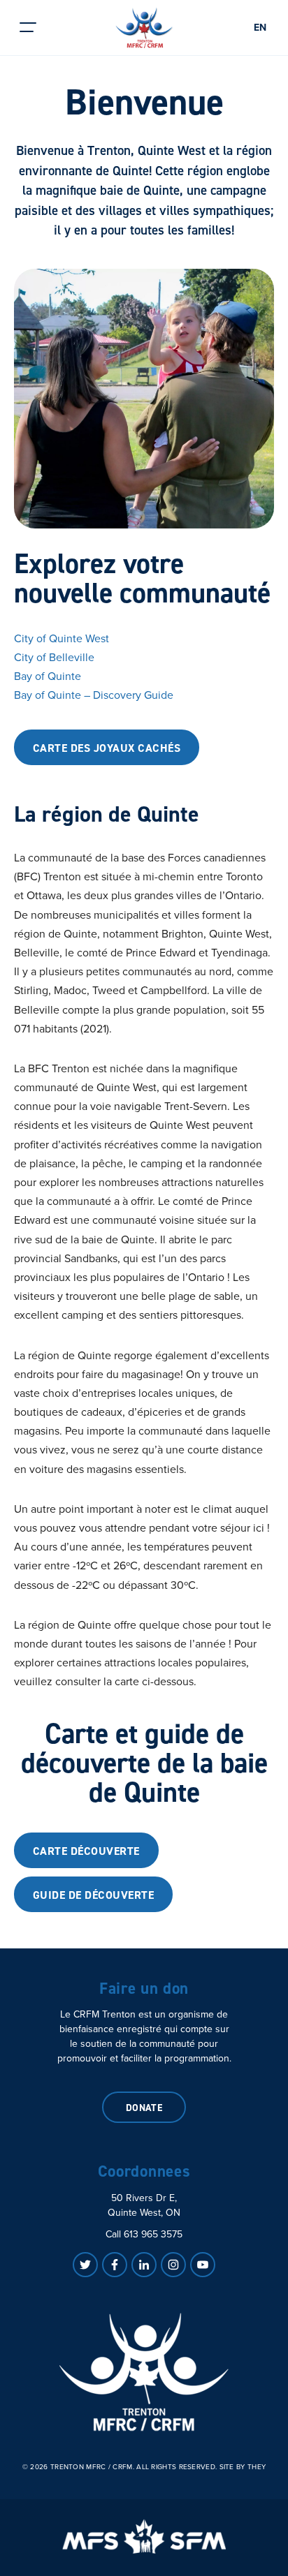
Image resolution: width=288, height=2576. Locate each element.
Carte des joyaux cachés (107, 748)
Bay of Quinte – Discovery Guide (94, 695)
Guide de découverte (93, 1895)
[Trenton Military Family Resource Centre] (144, 2372)
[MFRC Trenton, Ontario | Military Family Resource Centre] (144, 28)
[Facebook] (115, 2265)
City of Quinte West (62, 638)
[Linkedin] (144, 2265)
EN (260, 28)
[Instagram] (173, 2265)
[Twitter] (85, 2265)
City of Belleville (54, 657)
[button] (28, 28)
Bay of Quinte (48, 676)
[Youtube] (203, 2265)
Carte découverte (86, 1851)
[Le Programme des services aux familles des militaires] (144, 2536)
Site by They (243, 2467)
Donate (144, 2108)
